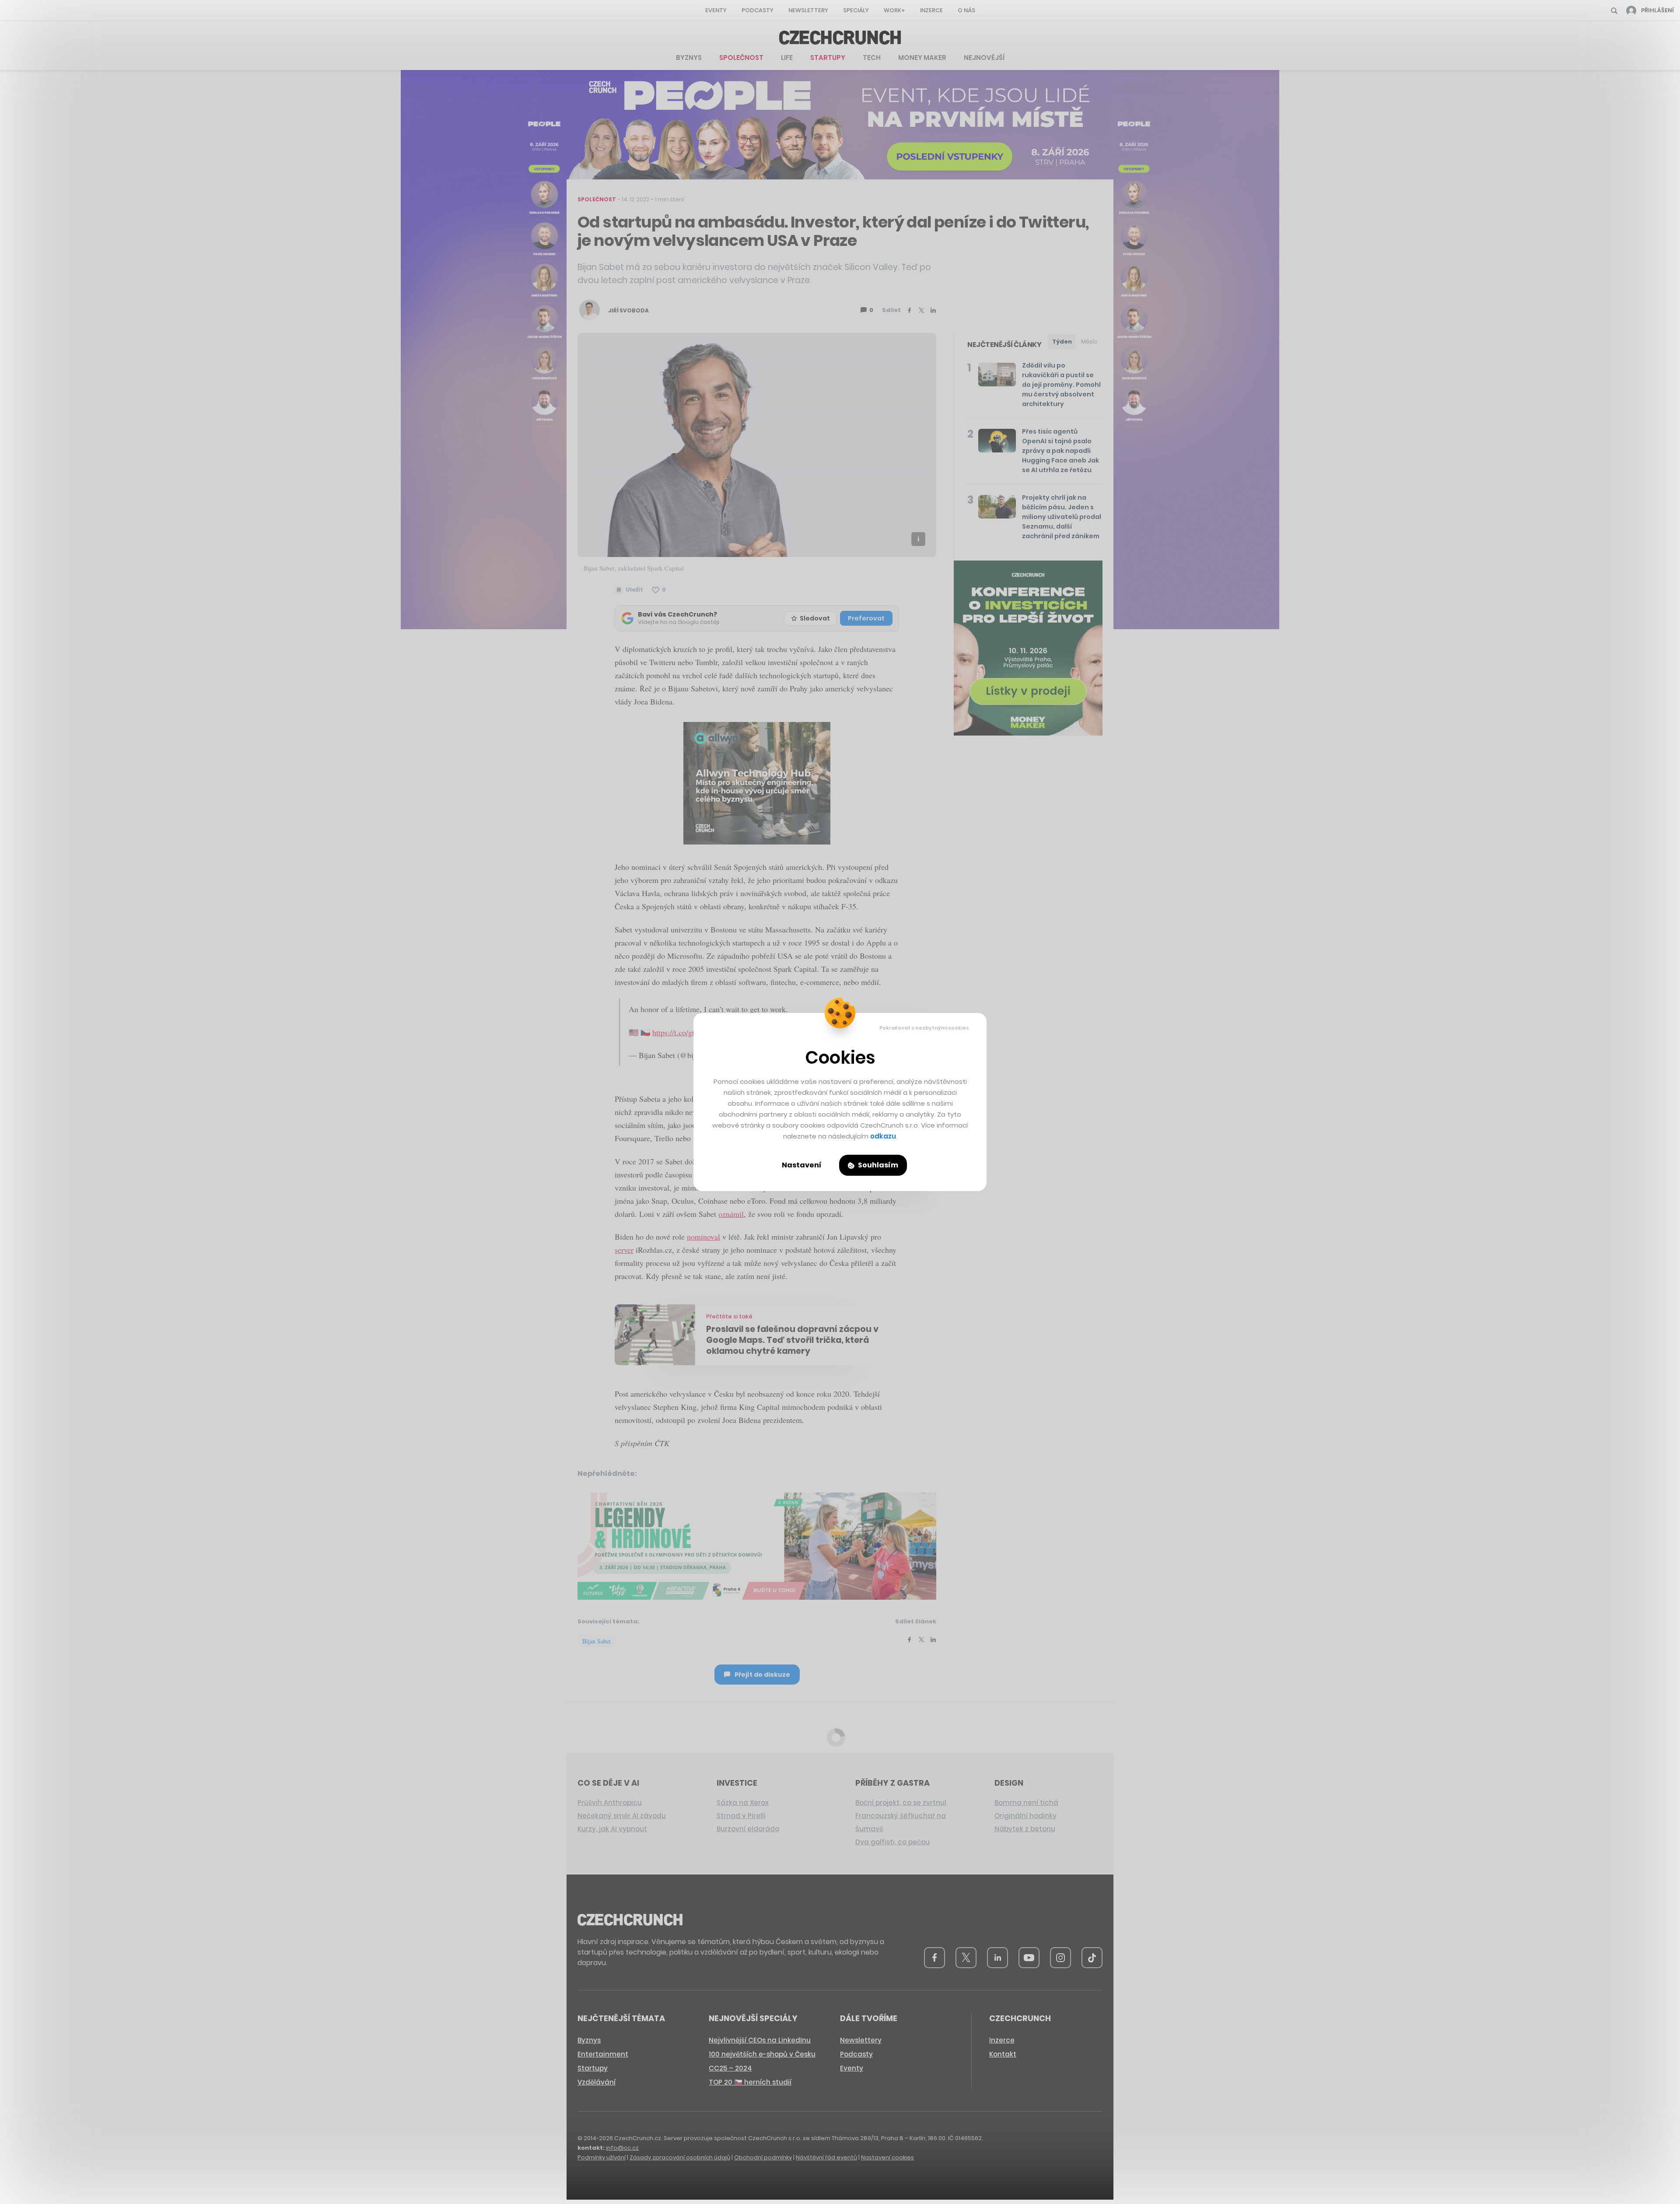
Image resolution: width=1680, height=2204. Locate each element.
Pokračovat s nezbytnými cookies (924, 1028)
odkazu (883, 1136)
